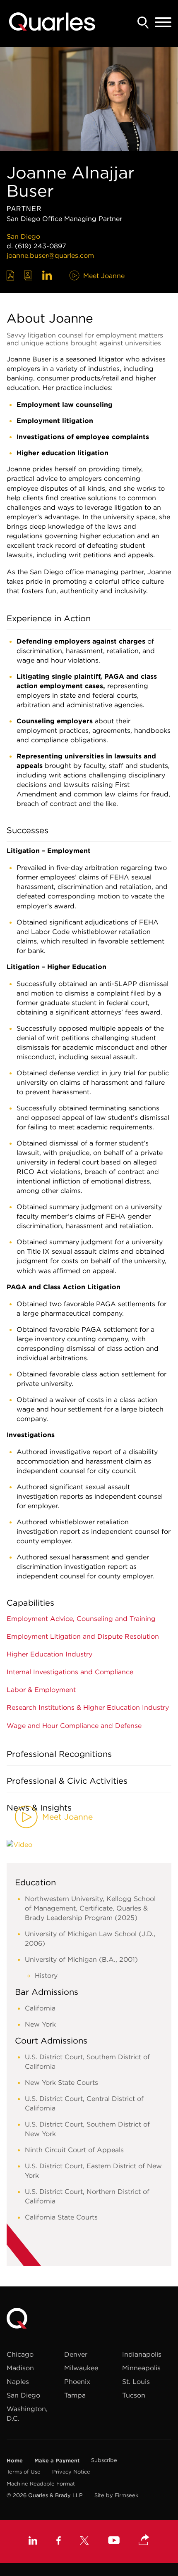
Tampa (75, 2395)
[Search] (143, 23)
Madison (20, 2368)
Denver (76, 2354)
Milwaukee (81, 2368)
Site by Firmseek (116, 2495)
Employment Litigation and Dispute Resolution (83, 1636)
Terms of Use (24, 2472)
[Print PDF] (11, 276)
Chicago (20, 2354)
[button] (144, 2540)
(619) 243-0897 (41, 246)
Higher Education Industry (49, 1654)
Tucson (134, 2395)
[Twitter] (84, 2542)
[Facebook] (59, 2542)
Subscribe (104, 2460)
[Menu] (163, 23)
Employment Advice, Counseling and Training (81, 1618)
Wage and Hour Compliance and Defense (74, 1725)
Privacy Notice (71, 2472)
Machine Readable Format (41, 2484)
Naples (18, 2381)
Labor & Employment (41, 1690)
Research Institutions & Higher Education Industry (88, 1707)
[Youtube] (114, 2541)
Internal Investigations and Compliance (70, 1672)
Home (15, 2460)
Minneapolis (141, 2368)
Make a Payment (57, 2460)
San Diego (23, 236)
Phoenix (77, 2381)
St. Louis (136, 2381)
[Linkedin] (33, 2542)
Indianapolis (142, 2354)
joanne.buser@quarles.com (50, 255)
